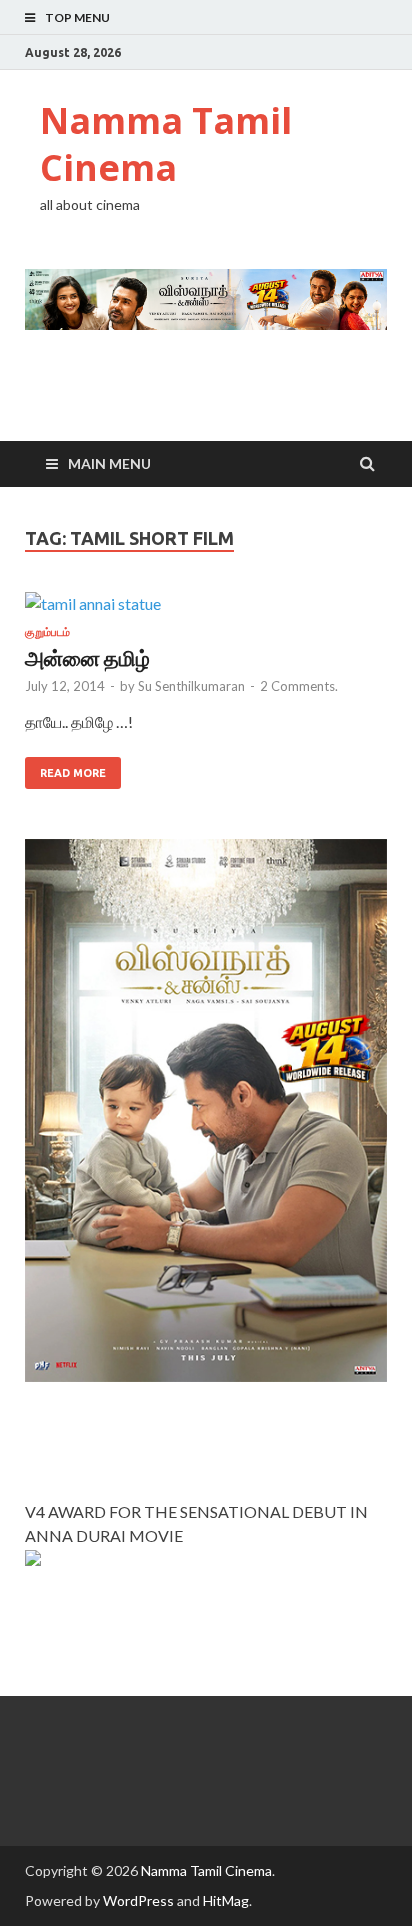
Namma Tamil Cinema (166, 144)
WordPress (138, 1900)
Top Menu (77, 17)
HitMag (226, 1900)
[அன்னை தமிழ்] (206, 609)
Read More (73, 773)
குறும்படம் (47, 632)
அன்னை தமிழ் (87, 657)
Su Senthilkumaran (191, 686)
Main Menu (109, 463)
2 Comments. (299, 686)
